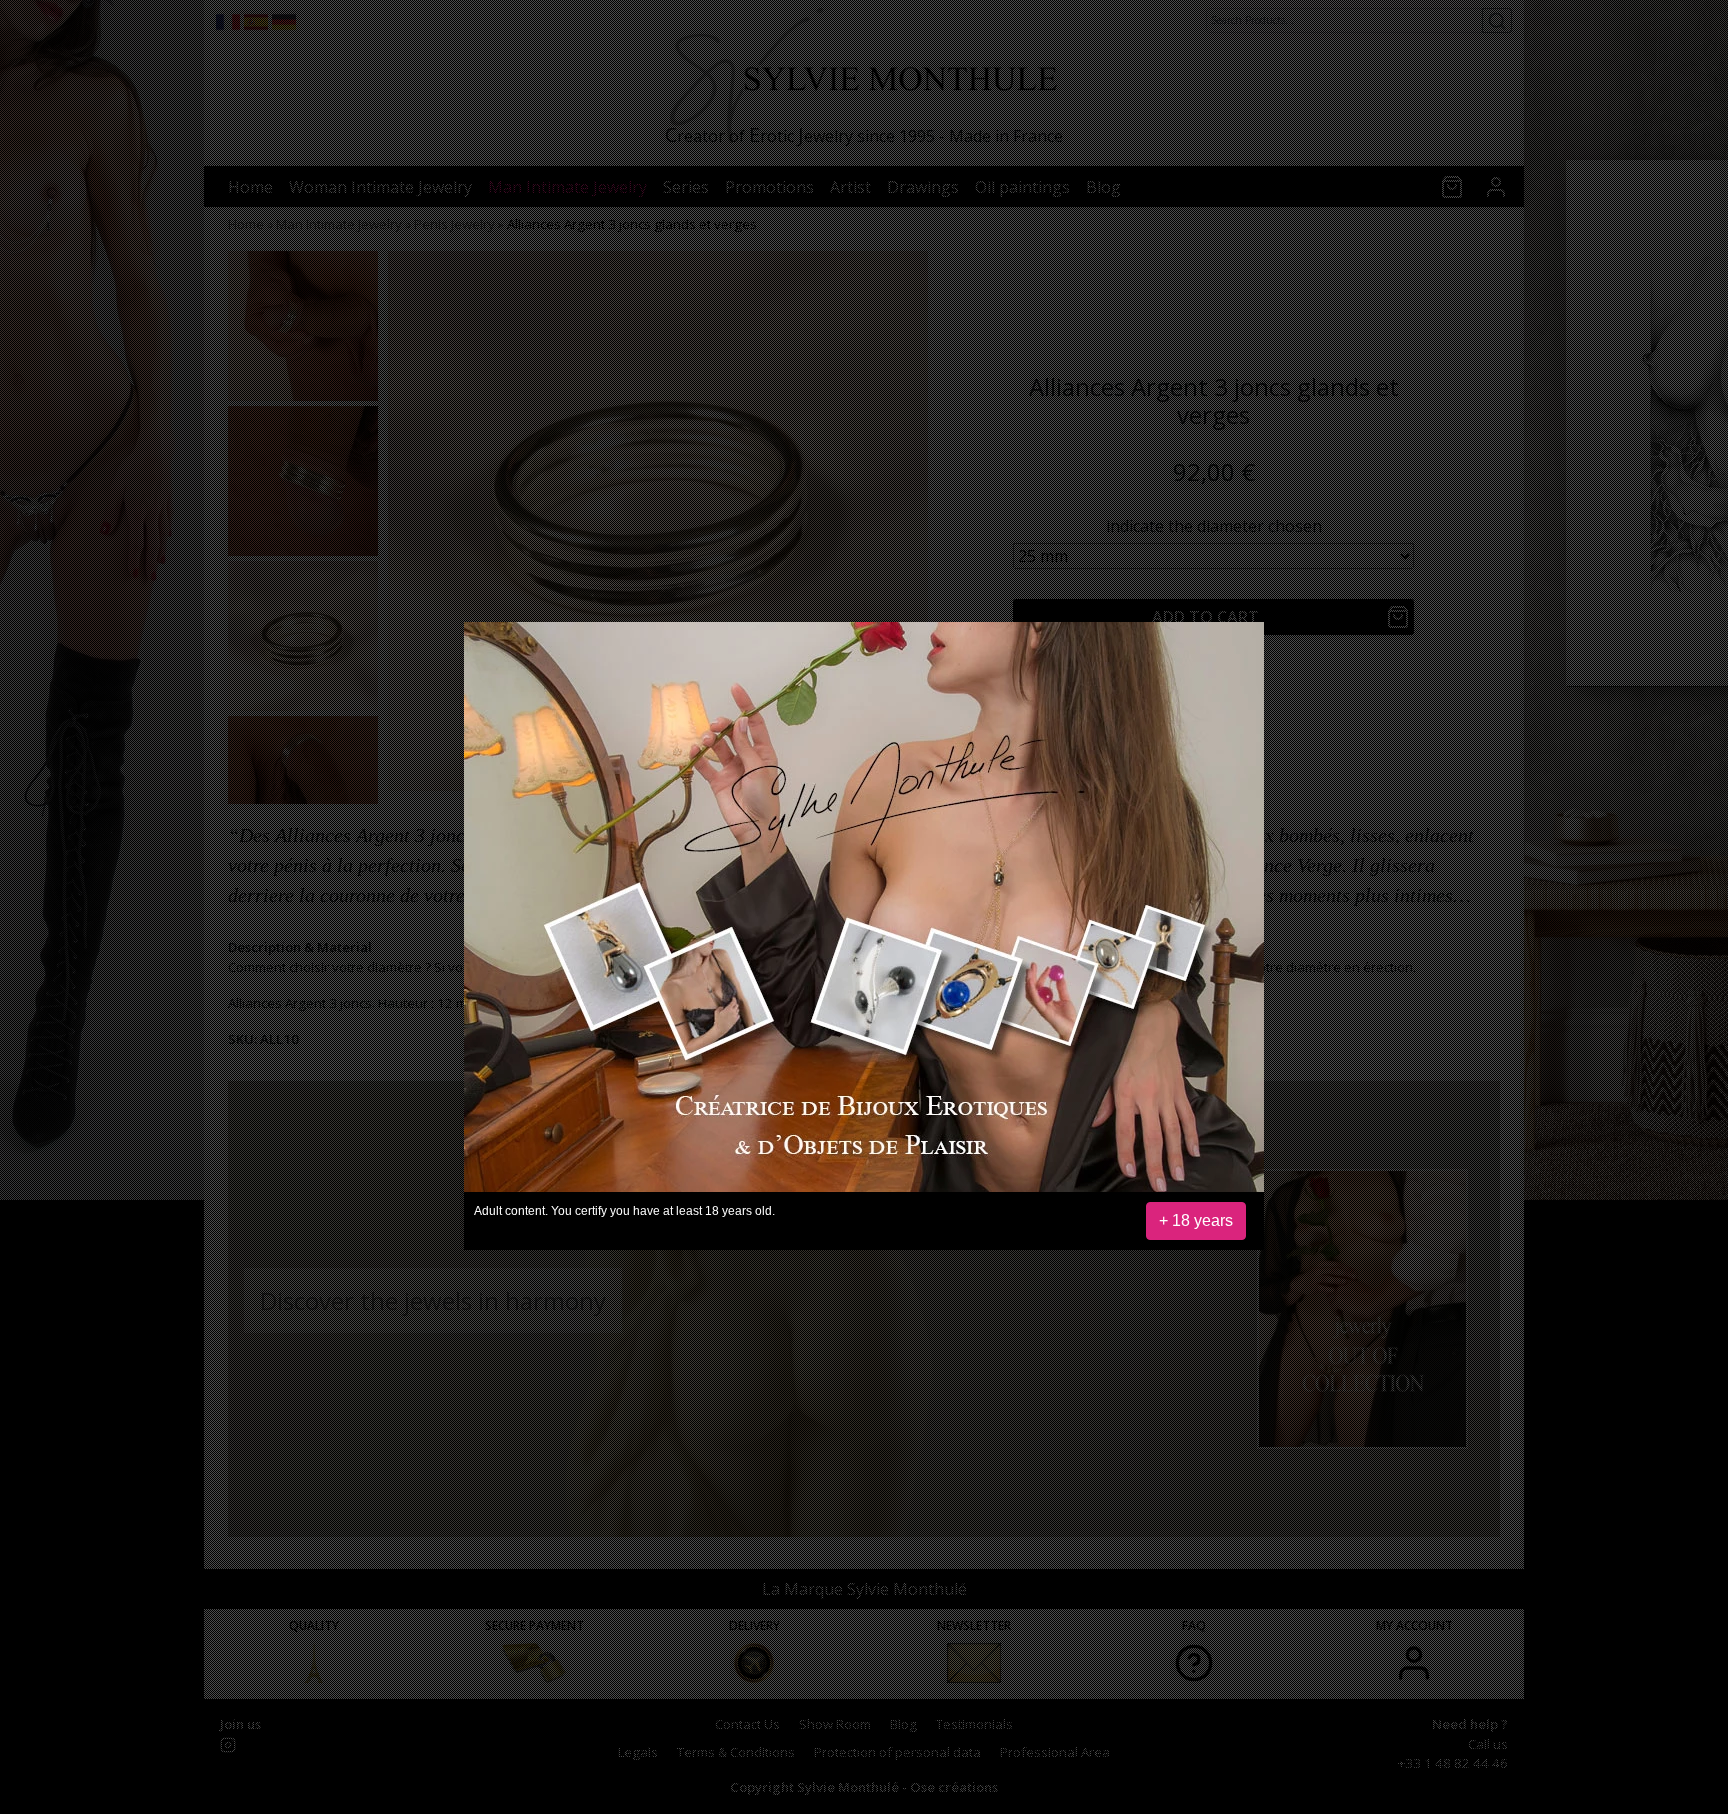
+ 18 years (1196, 1220)
